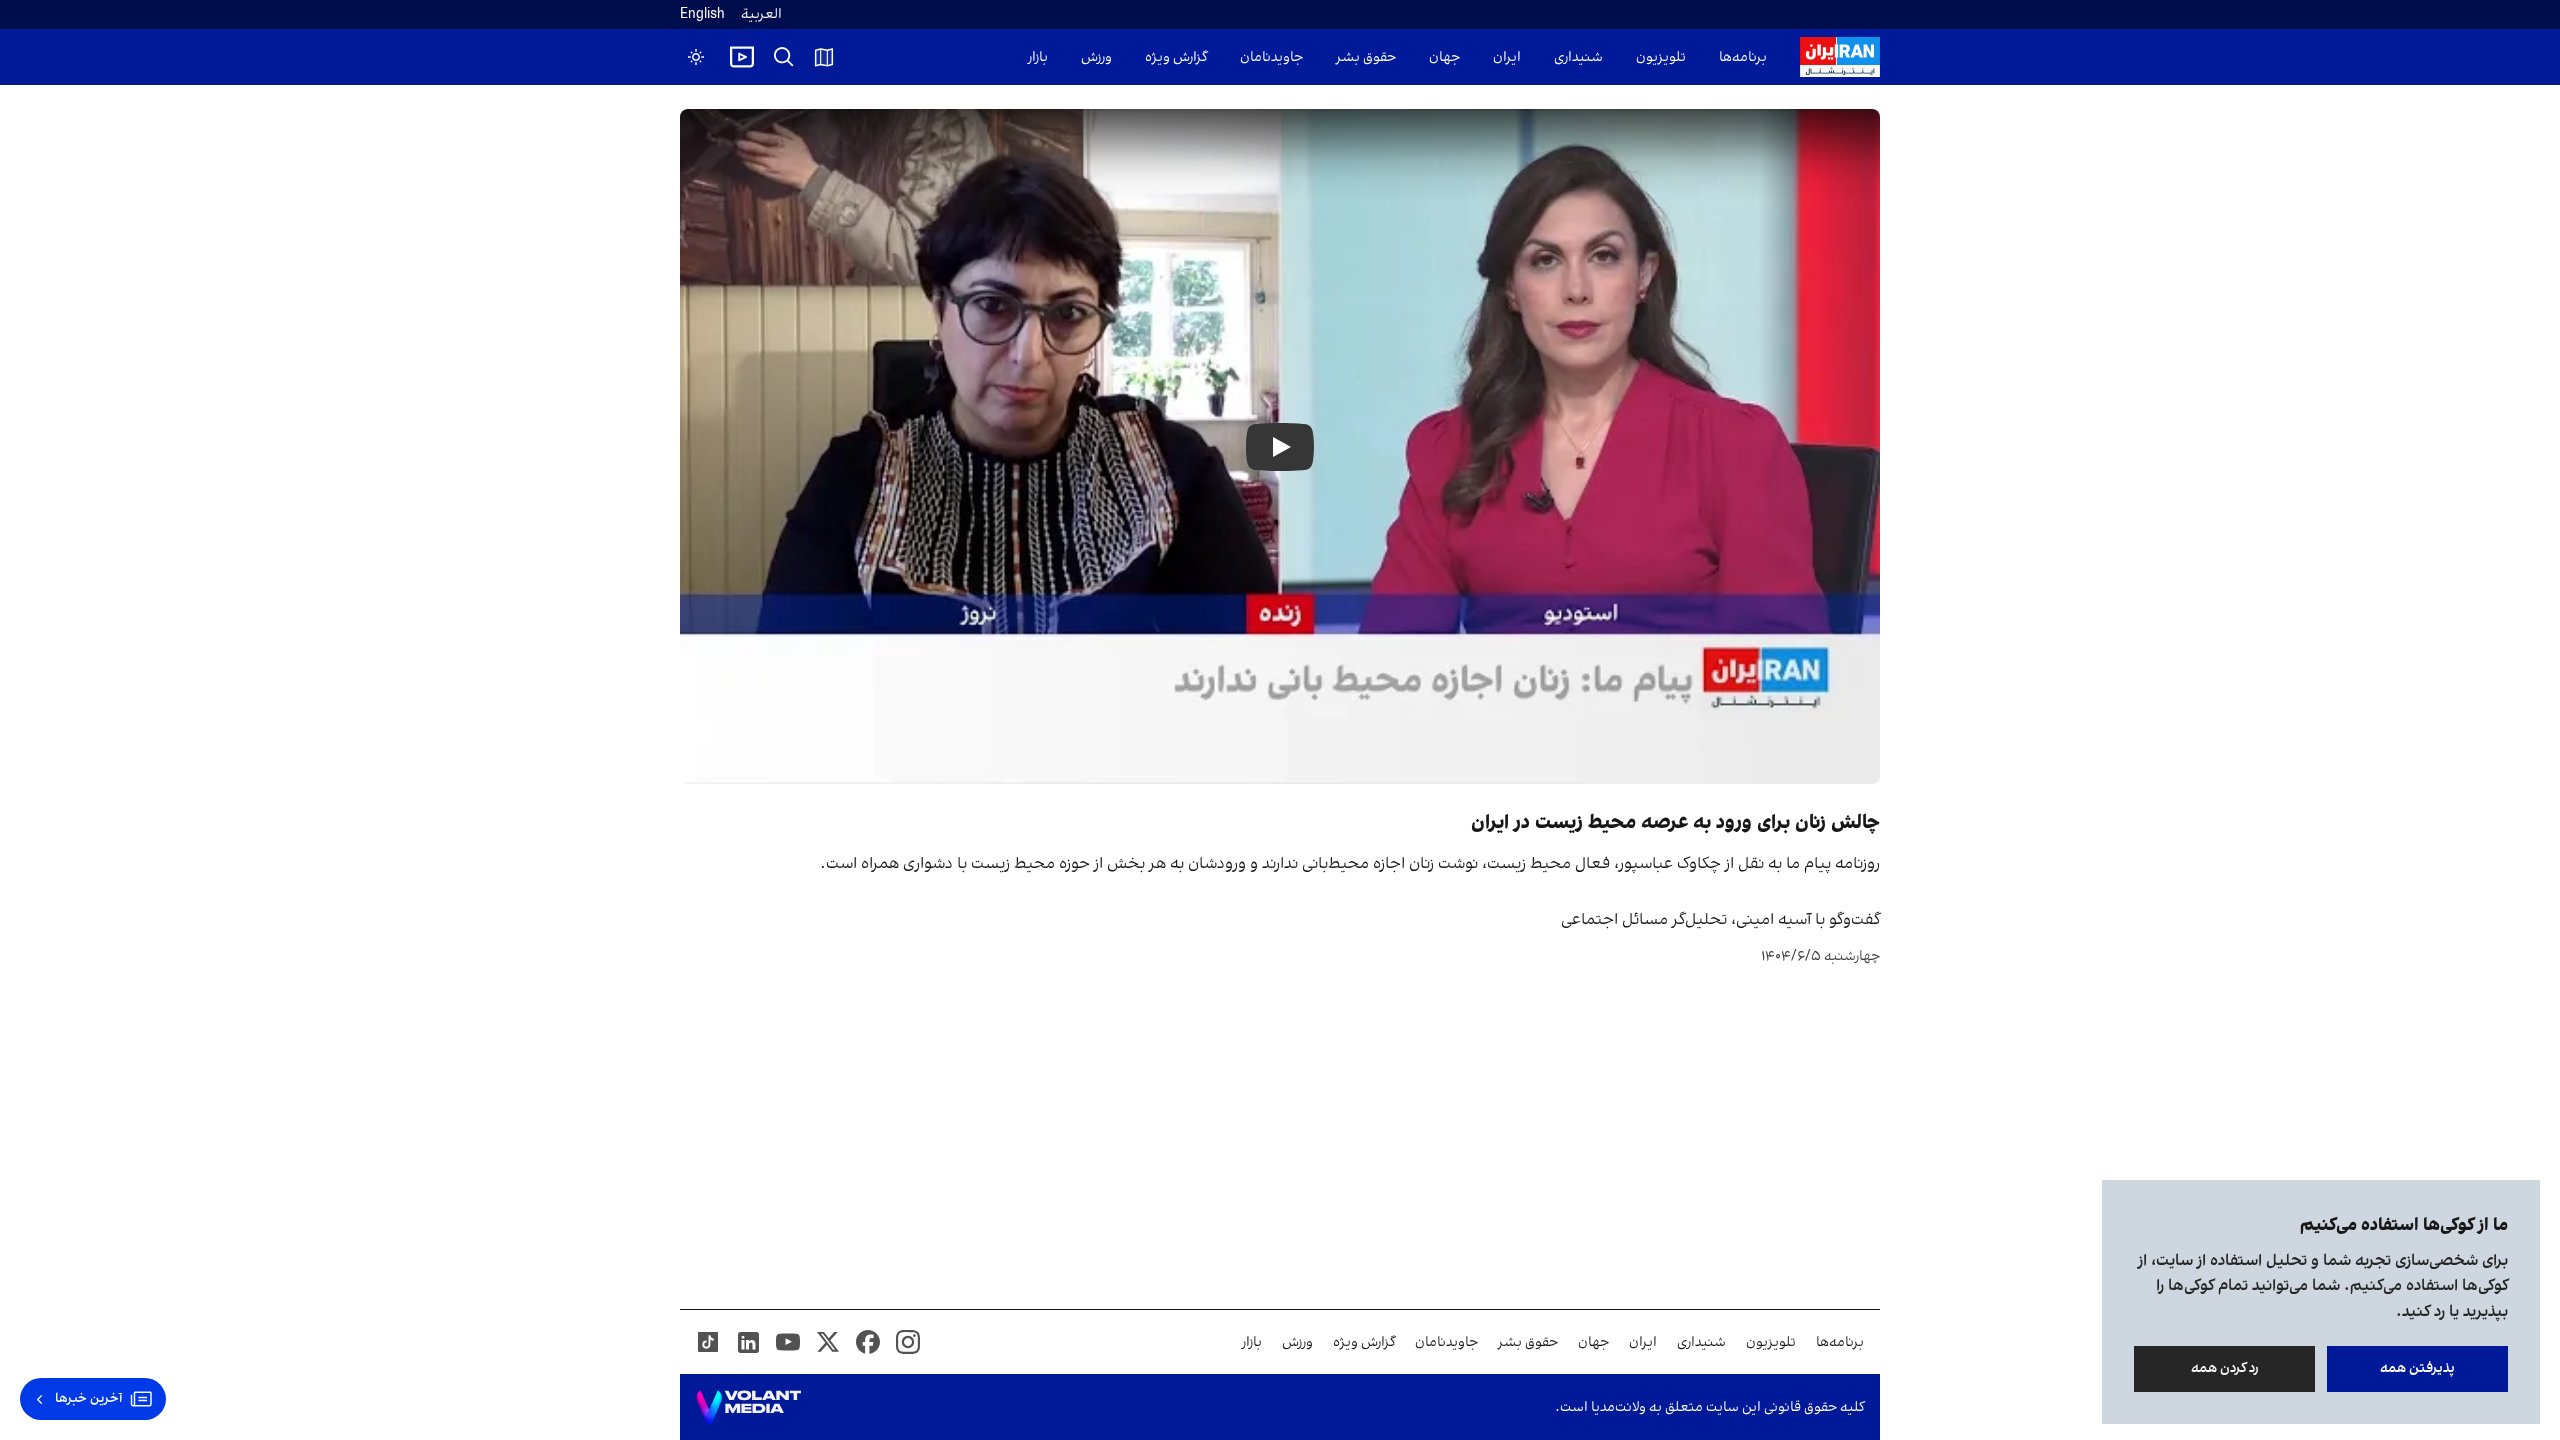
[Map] (824, 57)
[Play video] (742, 57)
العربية (761, 14)
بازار (1038, 57)
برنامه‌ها (1743, 57)
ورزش (1096, 57)
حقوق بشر (1366, 57)
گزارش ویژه (1176, 57)
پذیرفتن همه (2417, 1368)
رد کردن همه (2225, 1368)
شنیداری (1578, 57)
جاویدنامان (1271, 57)
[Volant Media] (748, 1407)
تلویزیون (1661, 57)
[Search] (784, 57)
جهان (1444, 57)
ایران (1507, 57)
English (702, 14)
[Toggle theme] (696, 57)
